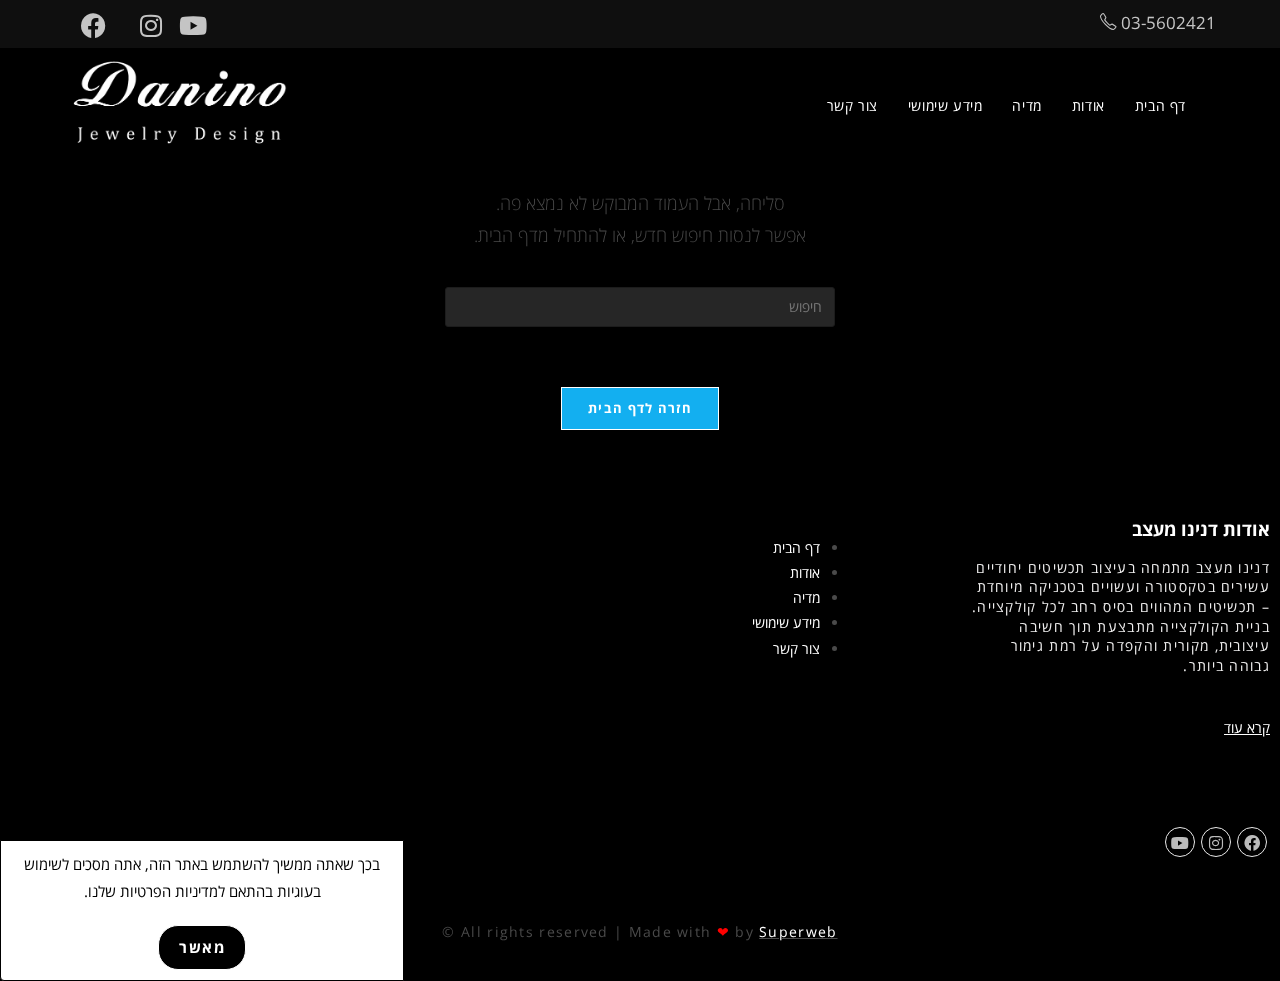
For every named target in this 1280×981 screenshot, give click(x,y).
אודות (805, 572)
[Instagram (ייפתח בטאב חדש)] (142, 25)
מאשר (202, 947)
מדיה (806, 597)
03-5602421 (1166, 22)
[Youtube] (1180, 842)
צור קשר (796, 648)
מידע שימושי (786, 622)
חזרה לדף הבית (640, 408)
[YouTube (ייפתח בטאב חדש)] (184, 25)
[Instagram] (1216, 842)
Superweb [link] (798, 931)
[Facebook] (1252, 842)
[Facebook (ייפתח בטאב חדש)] (85, 25)
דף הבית (796, 547)
